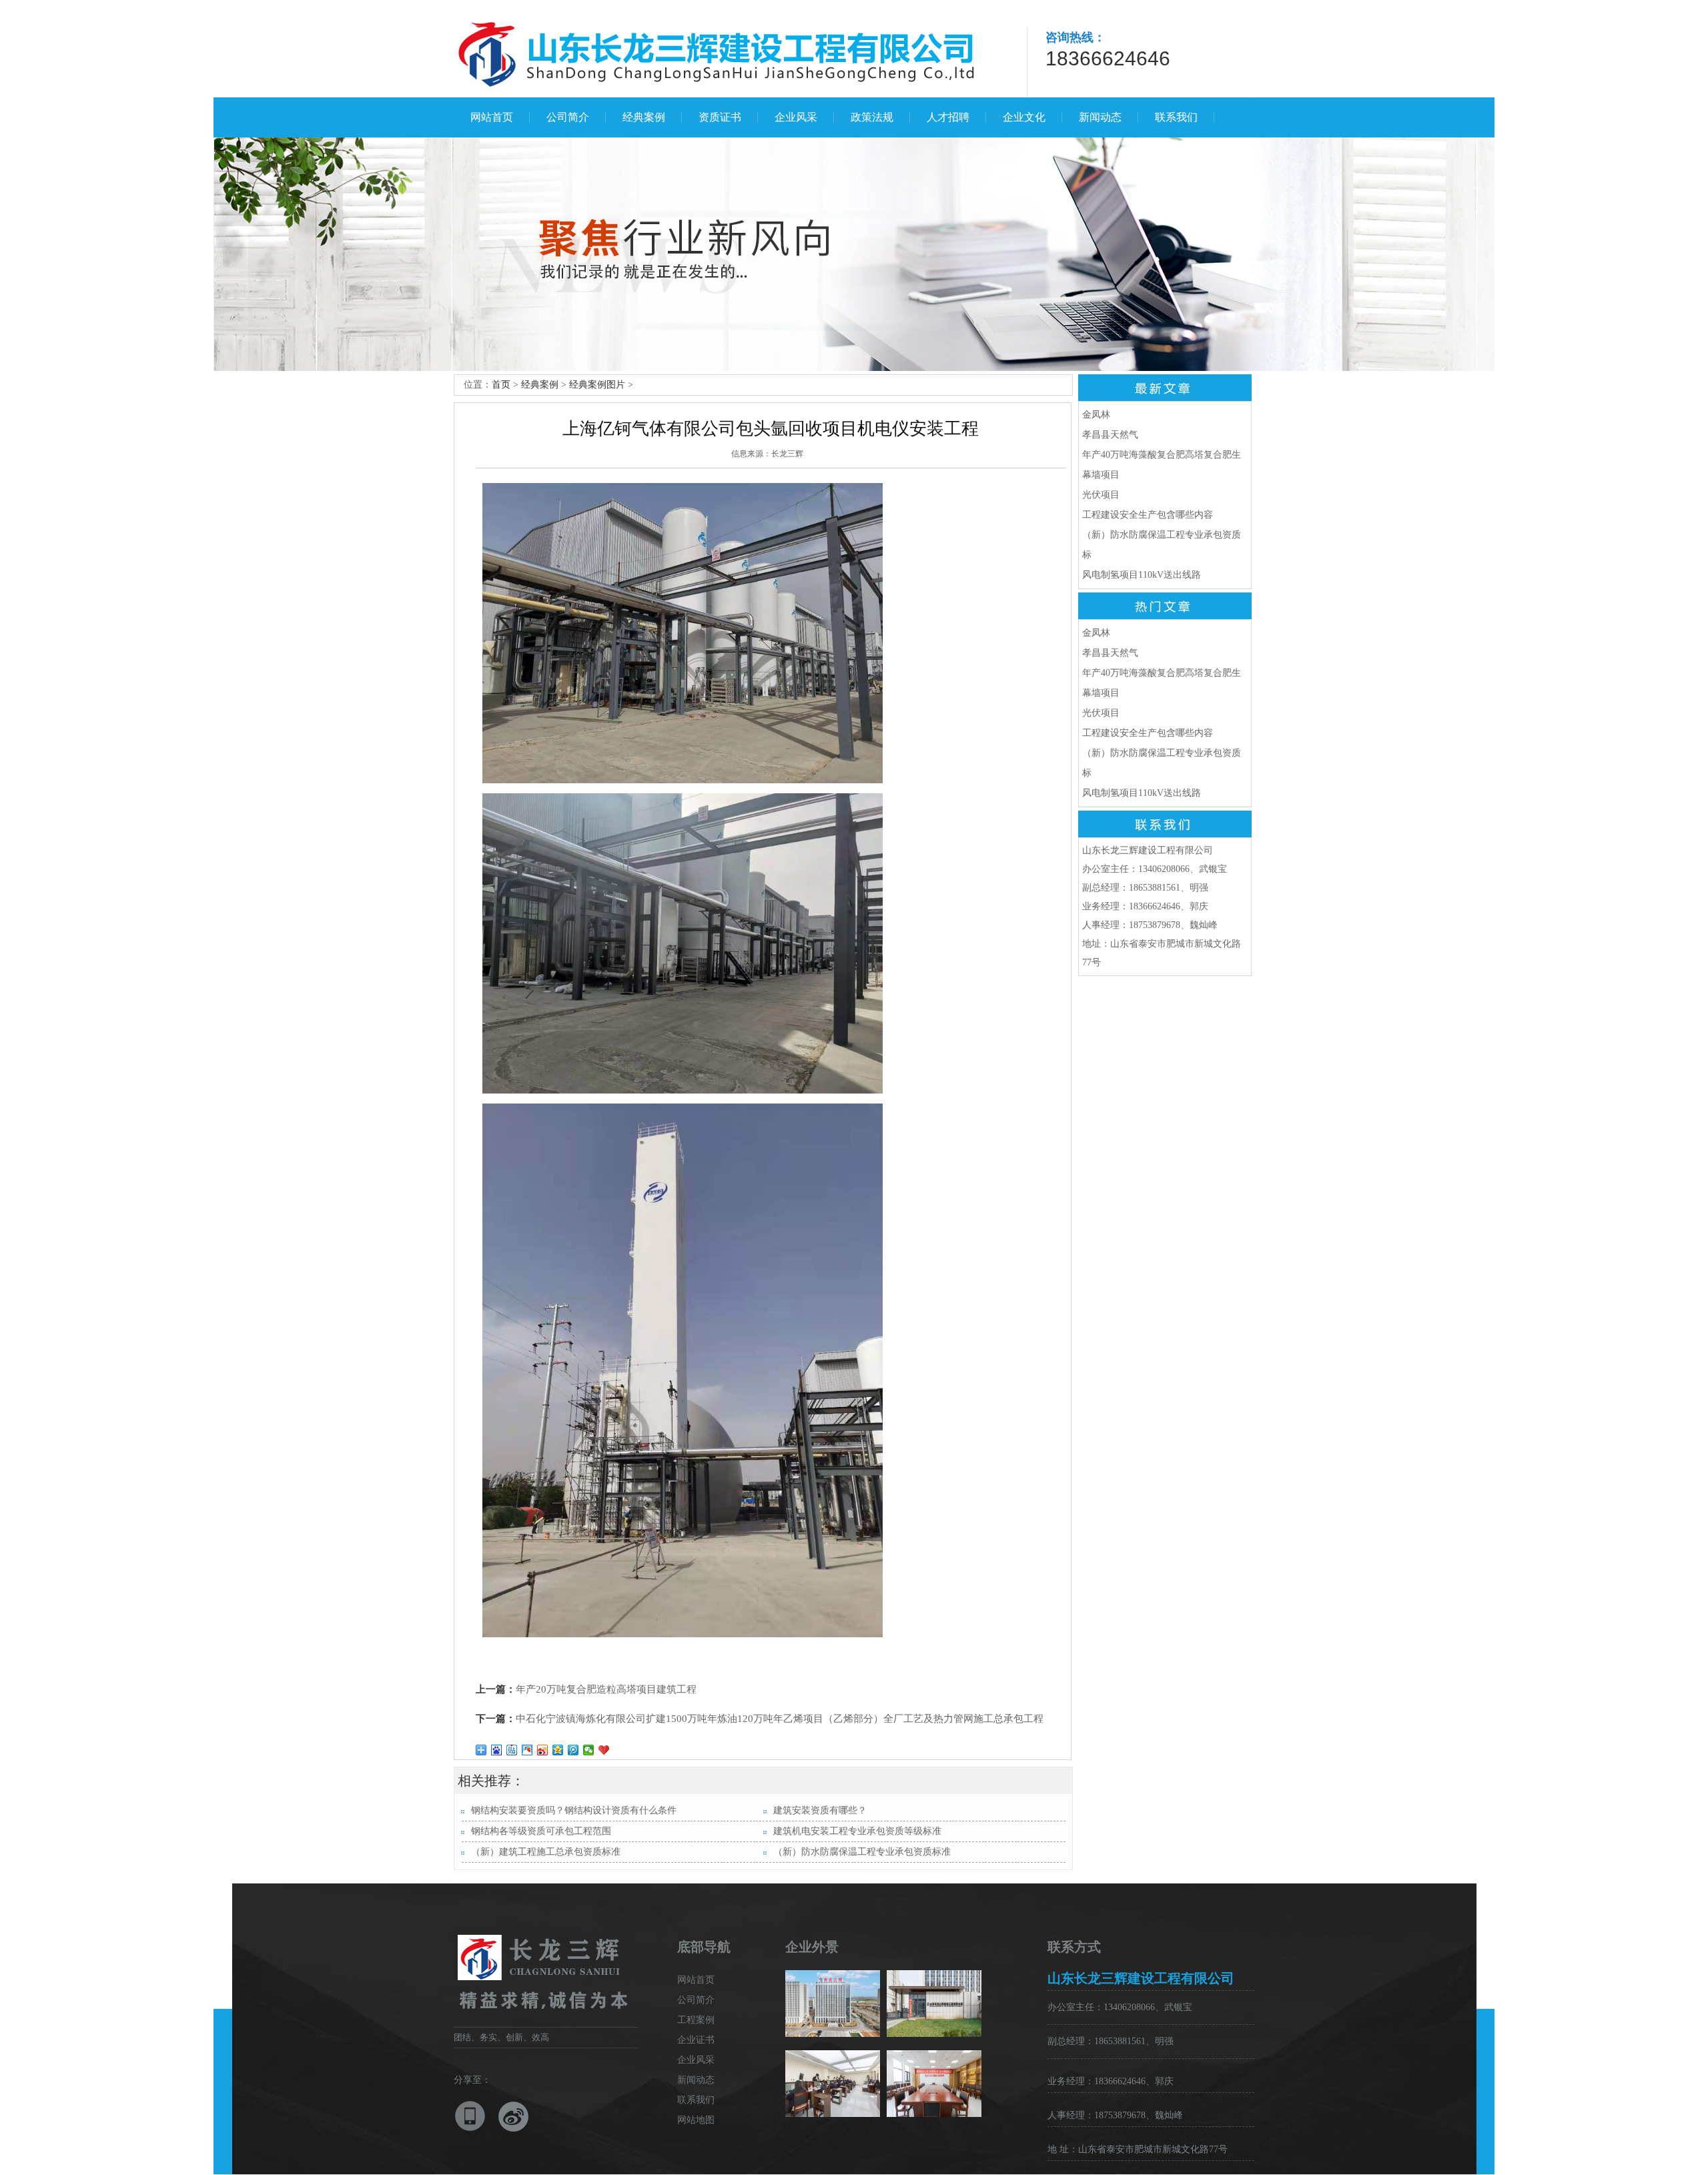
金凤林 (1096, 415)
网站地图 (696, 2120)
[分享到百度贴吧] (512, 1750)
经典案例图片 (597, 385)
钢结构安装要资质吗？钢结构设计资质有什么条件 (574, 1810)
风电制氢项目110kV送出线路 (1142, 575)
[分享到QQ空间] (558, 1750)
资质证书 (720, 117)
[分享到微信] (589, 1750)
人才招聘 (948, 117)
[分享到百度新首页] (497, 1750)
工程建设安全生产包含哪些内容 (1148, 515)
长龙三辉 (787, 454)
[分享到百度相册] (527, 1750)
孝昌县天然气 (1110, 435)
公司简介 (568, 117)
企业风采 (796, 117)
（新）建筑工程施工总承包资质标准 (546, 1852)
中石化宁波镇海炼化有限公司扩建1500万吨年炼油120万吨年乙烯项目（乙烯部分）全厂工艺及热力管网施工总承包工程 (780, 1719)
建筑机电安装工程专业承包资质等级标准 (857, 1831)
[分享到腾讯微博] (573, 1750)
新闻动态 (1100, 117)
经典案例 (644, 117)
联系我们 (1176, 117)
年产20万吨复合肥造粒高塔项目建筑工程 (606, 1689)
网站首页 (492, 117)
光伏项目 (1101, 495)
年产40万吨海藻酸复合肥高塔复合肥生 (1162, 455)
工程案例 (696, 2020)
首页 (501, 385)
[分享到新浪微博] (543, 1750)
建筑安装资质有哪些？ (820, 1810)
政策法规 (872, 117)
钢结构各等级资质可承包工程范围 (541, 1831)
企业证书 (696, 2040)
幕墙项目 (1101, 475)
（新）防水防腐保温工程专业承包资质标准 (862, 1852)
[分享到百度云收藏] (604, 1750)
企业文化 (1024, 117)
